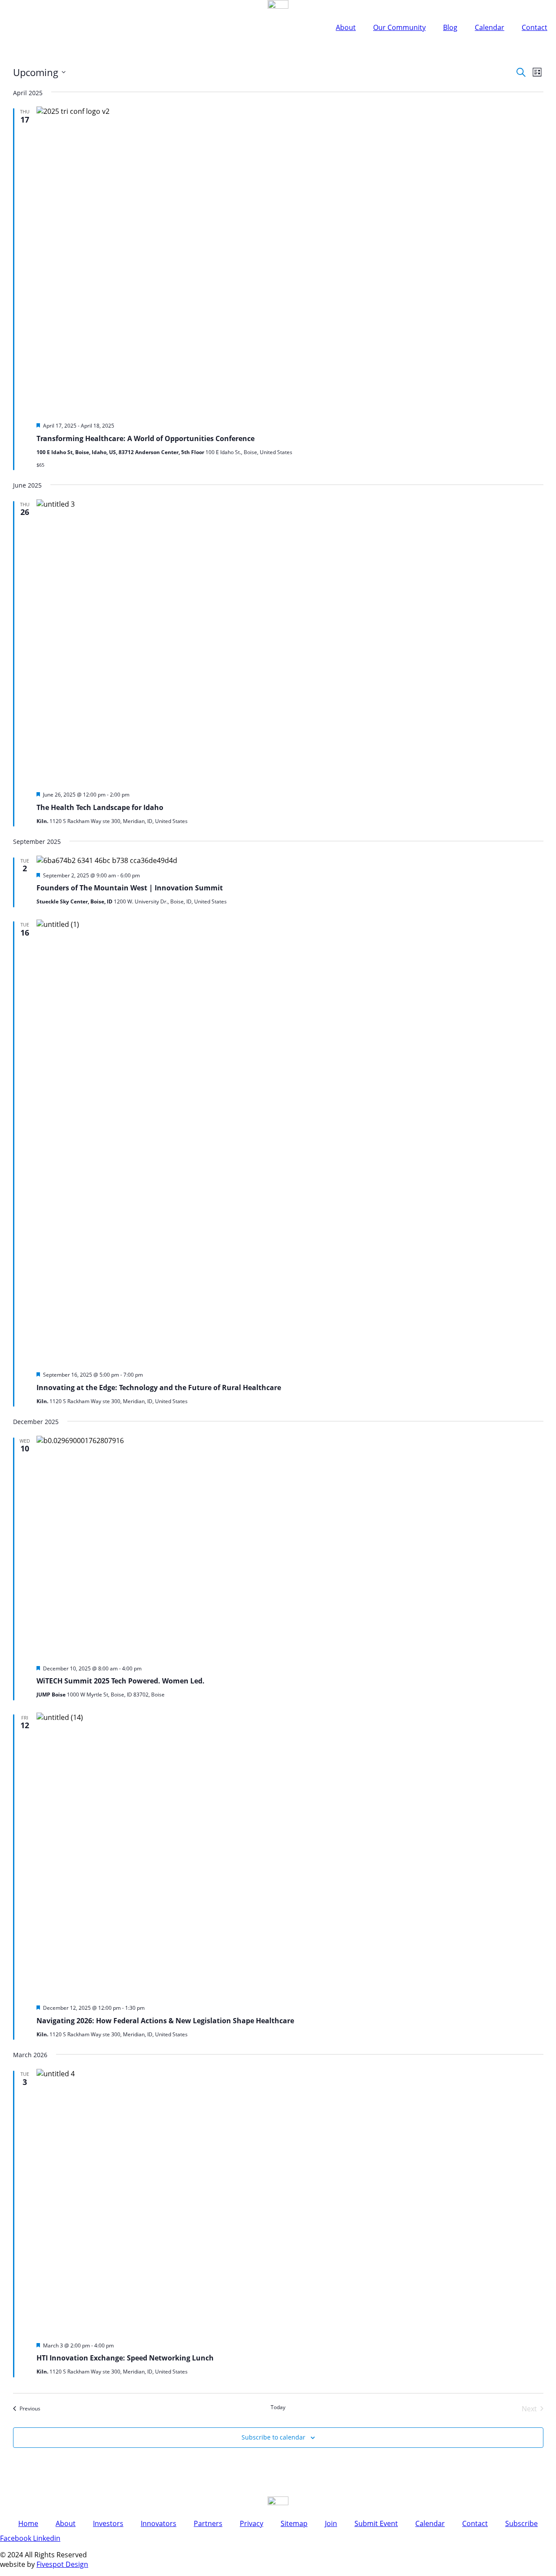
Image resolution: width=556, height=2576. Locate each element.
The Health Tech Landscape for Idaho (100, 807)
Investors (108, 2523)
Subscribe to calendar (273, 2437)
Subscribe (521, 2523)
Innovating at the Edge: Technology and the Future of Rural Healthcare (159, 1388)
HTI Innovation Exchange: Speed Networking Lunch (125, 2358)
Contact (534, 27)
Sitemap (294, 2523)
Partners (208, 2523)
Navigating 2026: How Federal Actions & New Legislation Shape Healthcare (165, 2021)
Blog (450, 27)
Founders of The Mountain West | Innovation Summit (130, 888)
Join (331, 2523)
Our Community (399, 27)
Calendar (490, 27)
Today (278, 2407)
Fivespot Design (62, 2564)
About (346, 27)
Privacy (252, 2523)
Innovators (159, 2523)
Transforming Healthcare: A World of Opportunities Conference (146, 438)
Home (28, 2523)
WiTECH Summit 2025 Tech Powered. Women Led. (121, 1681)
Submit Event (376, 2523)
